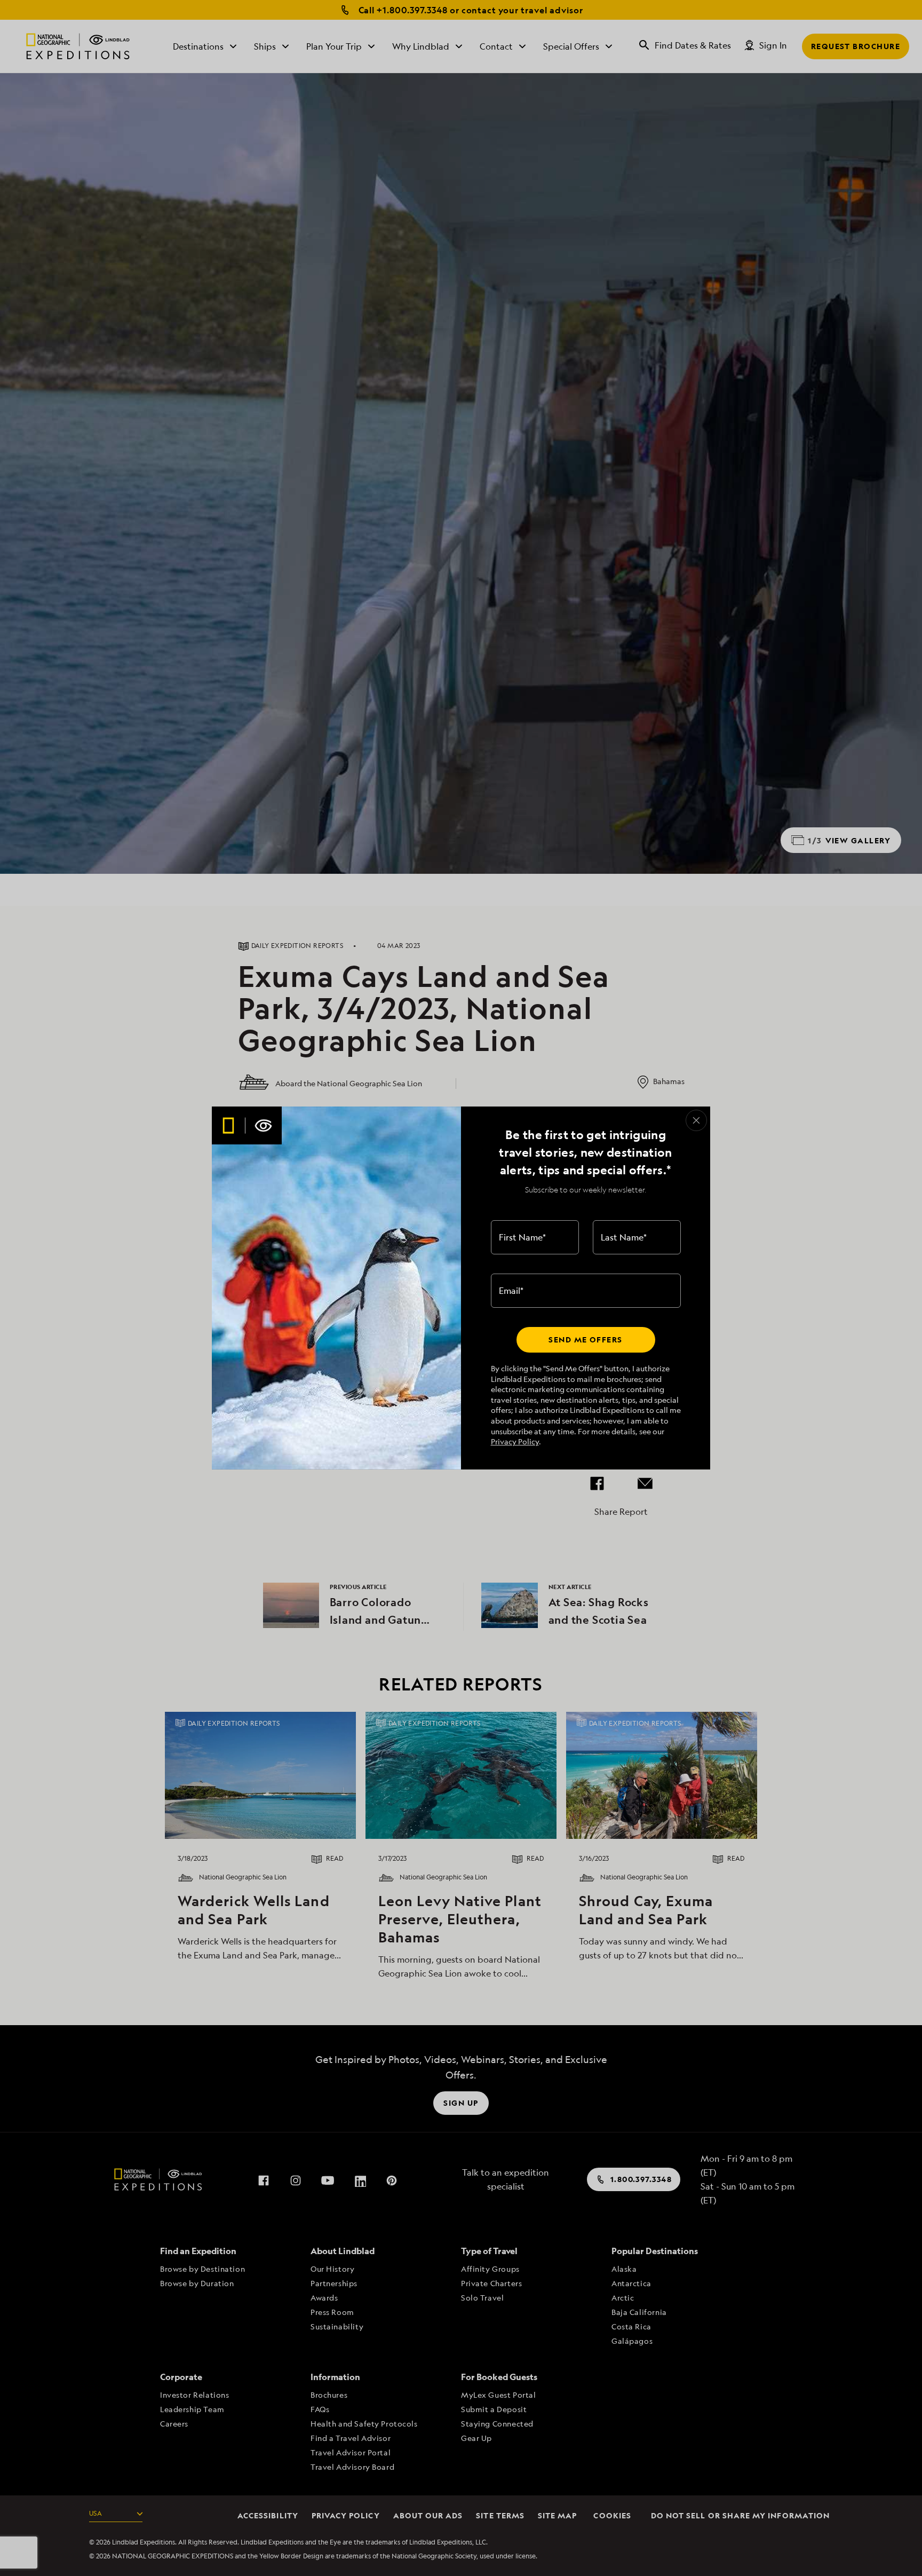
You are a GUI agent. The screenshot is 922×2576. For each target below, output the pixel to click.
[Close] (696, 1120)
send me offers (585, 1340)
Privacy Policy (515, 1441)
